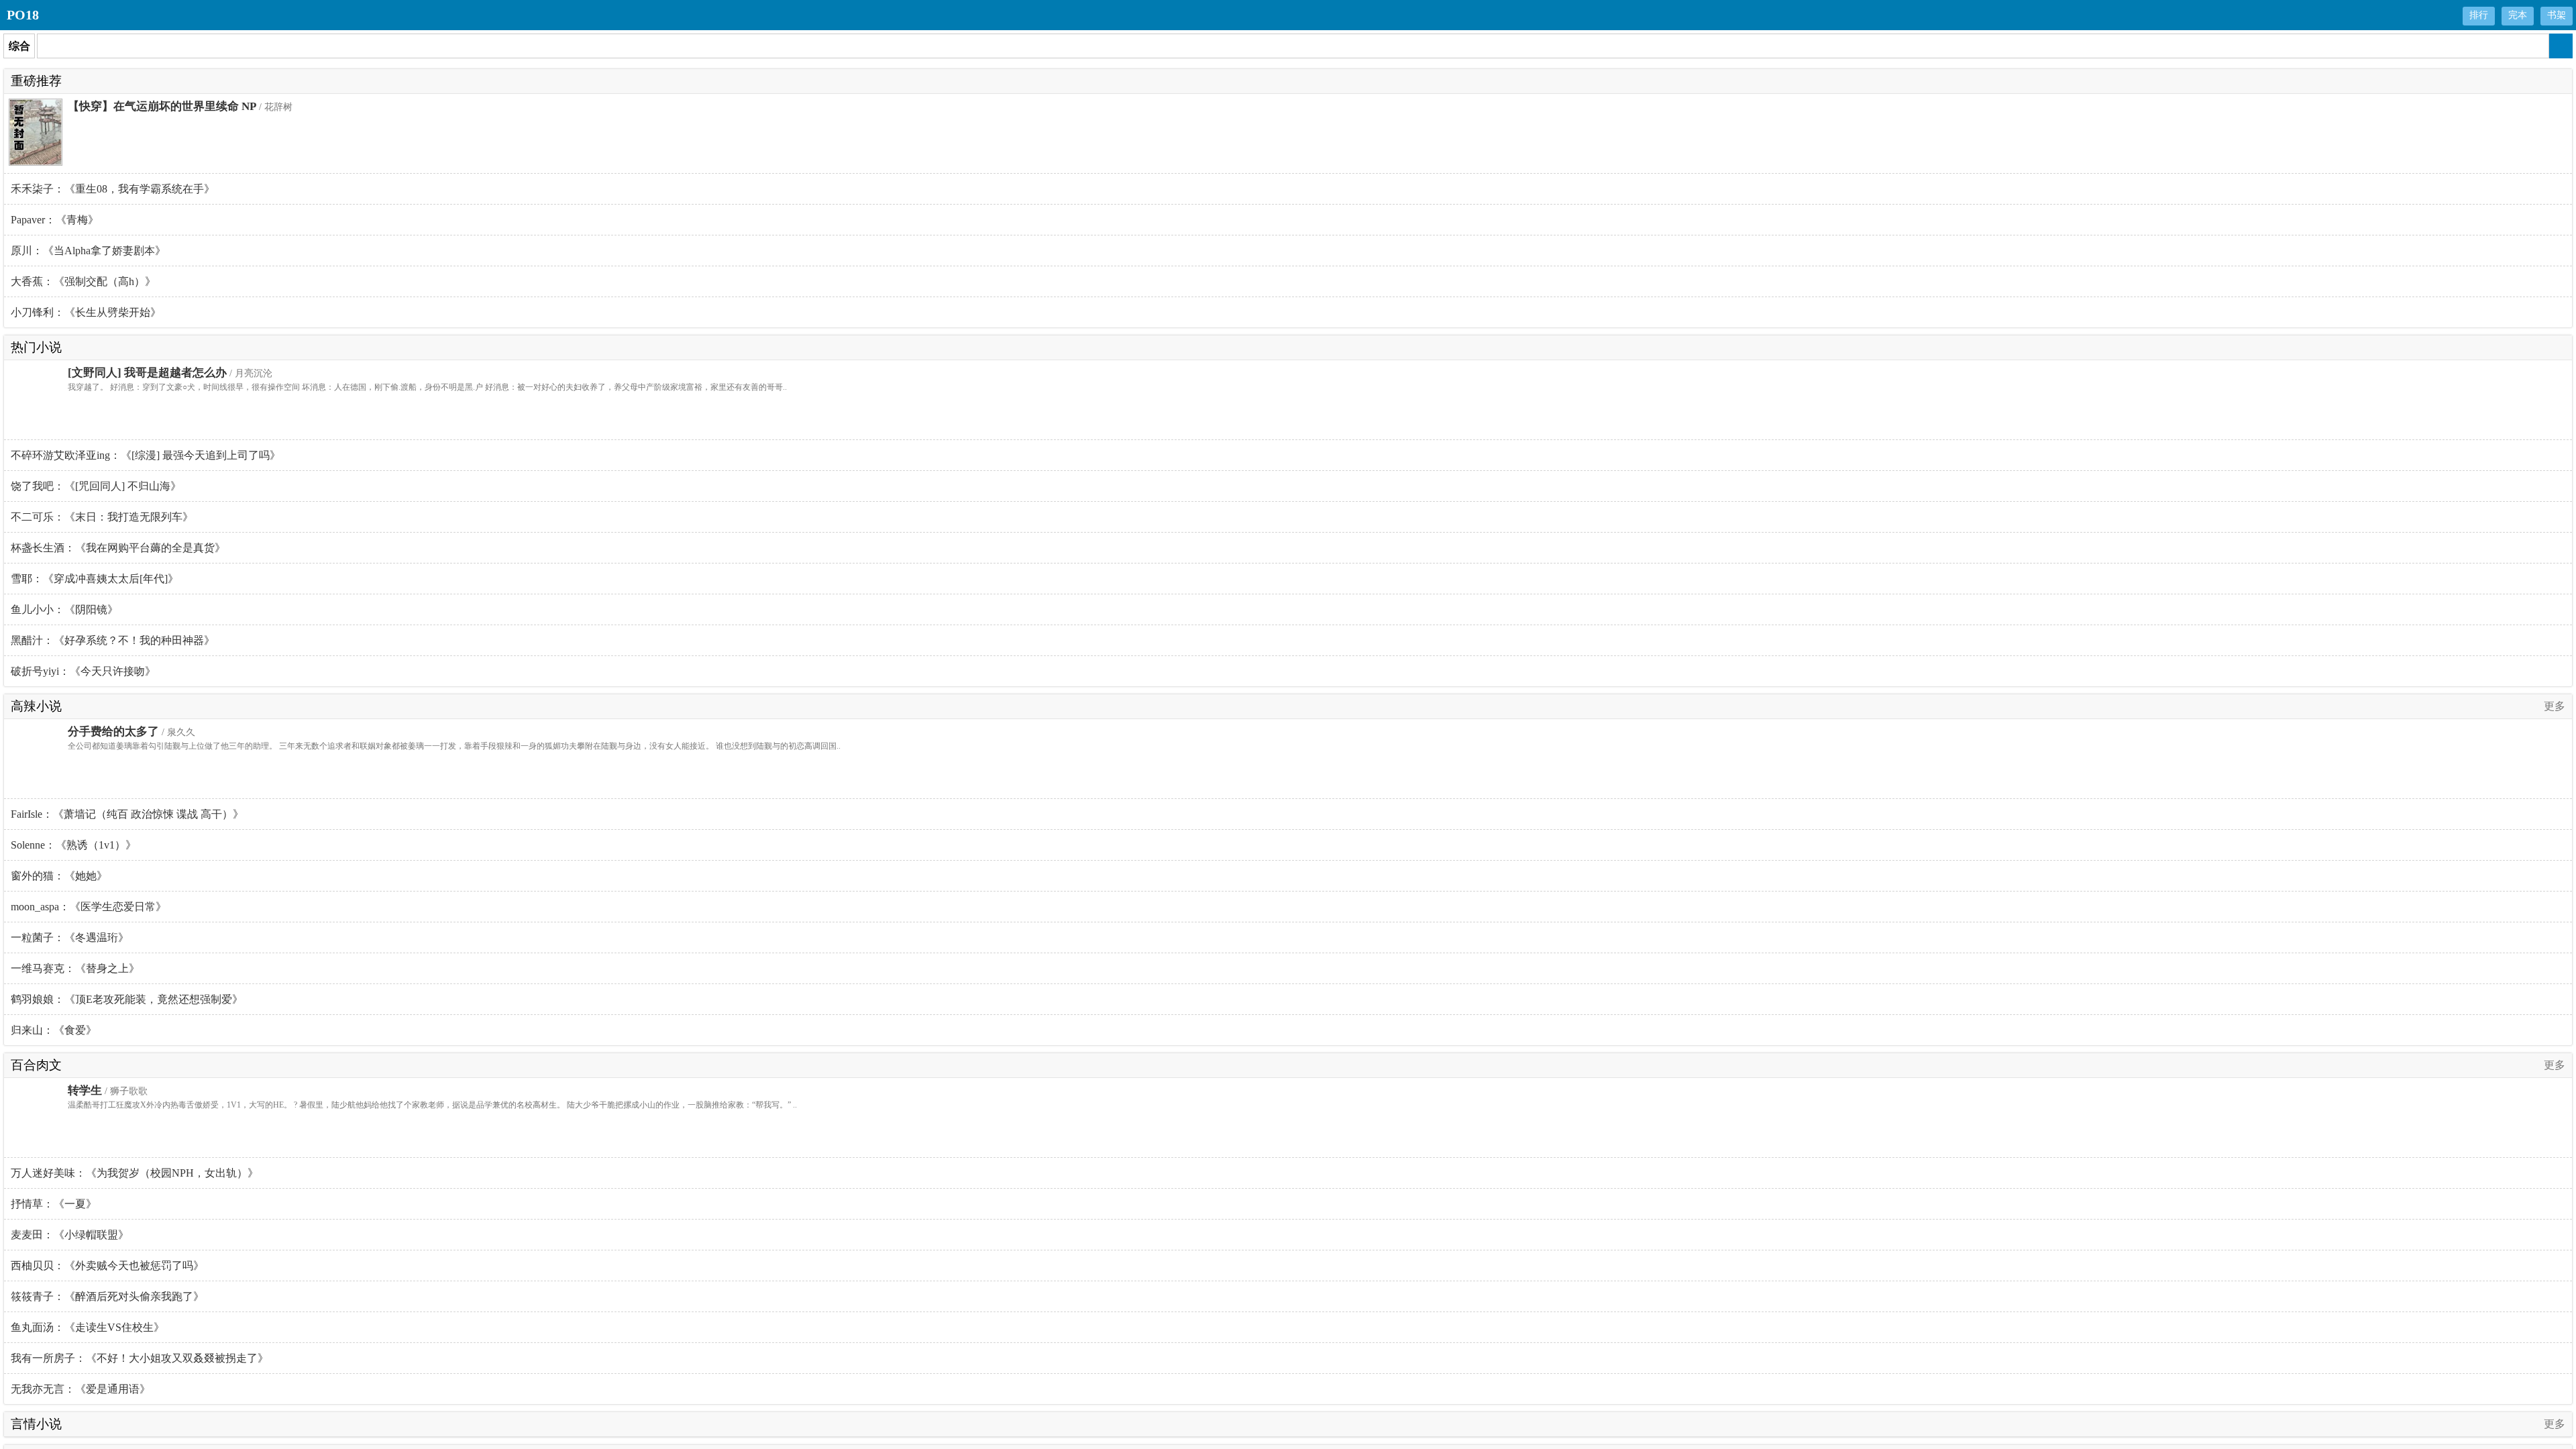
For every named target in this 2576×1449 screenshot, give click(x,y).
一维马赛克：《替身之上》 (75, 968)
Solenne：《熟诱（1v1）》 (73, 845)
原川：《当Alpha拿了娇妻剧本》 (88, 251)
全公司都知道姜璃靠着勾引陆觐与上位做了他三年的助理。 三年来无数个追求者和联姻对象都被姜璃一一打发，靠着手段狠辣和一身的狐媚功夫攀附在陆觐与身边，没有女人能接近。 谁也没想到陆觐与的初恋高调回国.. (454, 746)
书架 (2557, 15)
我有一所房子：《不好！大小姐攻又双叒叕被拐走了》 (140, 1358)
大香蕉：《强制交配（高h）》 (83, 281)
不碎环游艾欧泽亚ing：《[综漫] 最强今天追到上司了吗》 (146, 455)
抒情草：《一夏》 (54, 1204)
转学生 (85, 1090)
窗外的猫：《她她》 (59, 876)
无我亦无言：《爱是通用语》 (80, 1389)
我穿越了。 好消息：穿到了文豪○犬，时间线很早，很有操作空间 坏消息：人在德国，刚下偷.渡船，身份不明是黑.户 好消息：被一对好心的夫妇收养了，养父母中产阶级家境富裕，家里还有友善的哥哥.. (427, 387)
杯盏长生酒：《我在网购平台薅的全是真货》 (118, 548)
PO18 (23, 15)
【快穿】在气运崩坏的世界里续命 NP (162, 106)
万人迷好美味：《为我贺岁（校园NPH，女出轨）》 (135, 1173)
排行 (2479, 15)
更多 (2555, 706)
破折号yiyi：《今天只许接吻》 (83, 671)
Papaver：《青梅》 (55, 220)
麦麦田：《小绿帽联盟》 (70, 1235)
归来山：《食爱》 (54, 1030)
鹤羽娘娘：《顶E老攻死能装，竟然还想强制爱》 (127, 999)
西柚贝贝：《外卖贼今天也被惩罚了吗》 (107, 1266)
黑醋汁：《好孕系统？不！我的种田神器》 (113, 640)
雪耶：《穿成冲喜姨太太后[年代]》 (95, 579)
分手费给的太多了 (113, 732)
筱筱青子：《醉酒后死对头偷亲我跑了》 (107, 1296)
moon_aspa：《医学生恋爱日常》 (89, 907)
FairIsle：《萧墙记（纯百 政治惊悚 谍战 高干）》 (127, 814)
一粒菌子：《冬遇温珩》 (70, 937)
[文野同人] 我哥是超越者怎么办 (147, 373)
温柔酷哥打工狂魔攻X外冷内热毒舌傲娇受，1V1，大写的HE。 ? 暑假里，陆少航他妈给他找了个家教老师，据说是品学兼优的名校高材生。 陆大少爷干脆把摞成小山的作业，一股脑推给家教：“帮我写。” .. (432, 1105)
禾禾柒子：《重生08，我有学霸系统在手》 (113, 189)
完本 (2518, 15)
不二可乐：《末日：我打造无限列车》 (102, 517)
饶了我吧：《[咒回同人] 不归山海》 (96, 486)
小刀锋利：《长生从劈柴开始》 (86, 312)
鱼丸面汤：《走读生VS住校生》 (88, 1327)
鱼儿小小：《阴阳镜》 (64, 609)
